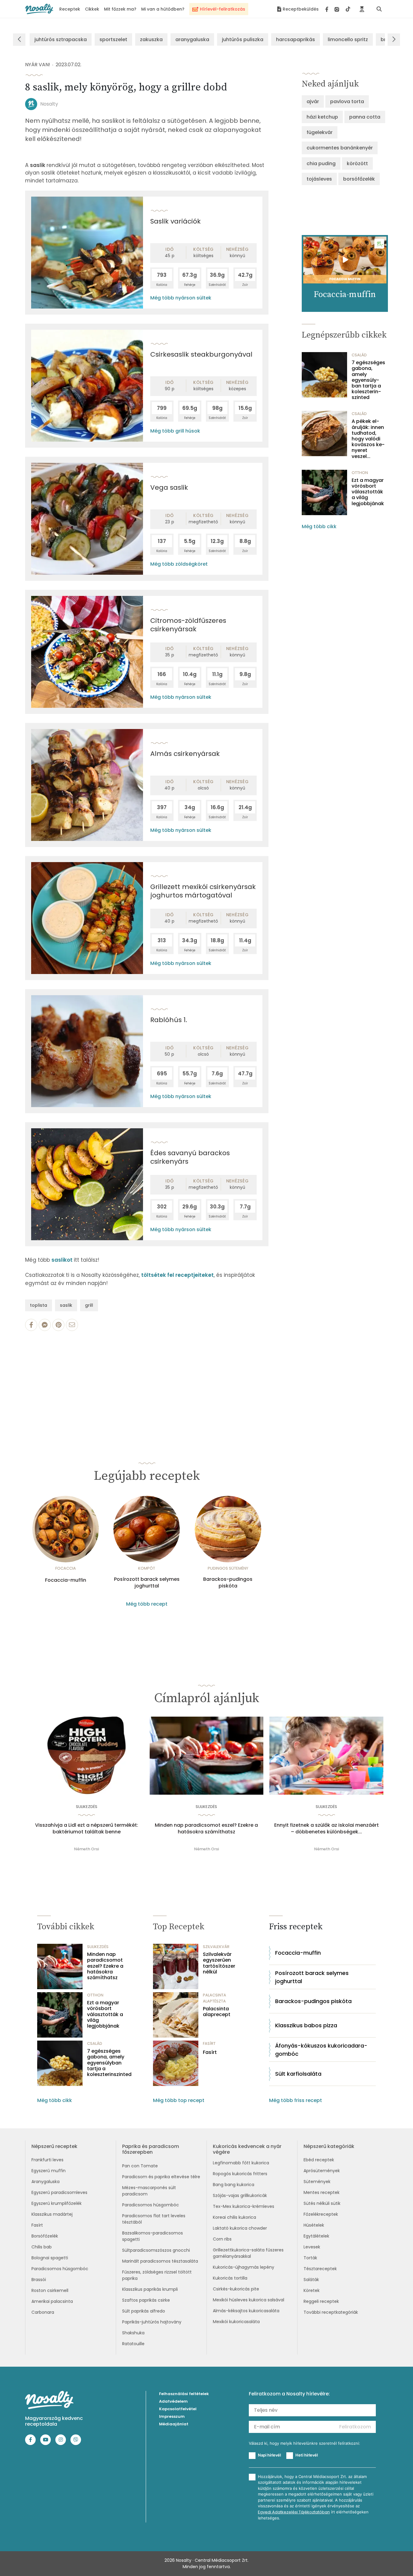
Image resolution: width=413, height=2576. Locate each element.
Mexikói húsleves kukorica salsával (249, 2300)
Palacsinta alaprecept (217, 2012)
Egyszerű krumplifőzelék (57, 2203)
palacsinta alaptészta (215, 1998)
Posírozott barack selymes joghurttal (147, 1583)
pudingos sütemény (228, 1568)
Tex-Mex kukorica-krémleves (244, 2206)
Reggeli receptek (321, 2301)
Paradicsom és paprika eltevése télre (161, 2177)
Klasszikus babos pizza (306, 2025)
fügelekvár (320, 132)
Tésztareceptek (320, 2269)
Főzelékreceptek (321, 2214)
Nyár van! (38, 65)
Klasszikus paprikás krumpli (150, 2289)
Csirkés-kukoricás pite (236, 2289)
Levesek (312, 2247)
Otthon (360, 473)
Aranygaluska (46, 2182)
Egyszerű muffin (49, 2171)
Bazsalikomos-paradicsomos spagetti (153, 2236)
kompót (147, 1568)
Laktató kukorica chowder (240, 2228)
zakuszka (151, 39)
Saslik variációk (176, 221)
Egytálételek (316, 2236)
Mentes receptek (322, 2192)
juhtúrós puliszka (243, 39)
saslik (66, 1305)
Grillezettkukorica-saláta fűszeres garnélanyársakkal (248, 2253)
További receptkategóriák (331, 2312)
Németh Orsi (86, 1849)
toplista (39, 1305)
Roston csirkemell (50, 2290)
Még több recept (147, 1604)
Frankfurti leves (47, 2160)
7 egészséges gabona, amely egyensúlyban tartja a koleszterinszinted (368, 380)
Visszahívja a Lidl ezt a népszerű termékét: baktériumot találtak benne (87, 1829)
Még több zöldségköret (179, 564)
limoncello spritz (348, 39)
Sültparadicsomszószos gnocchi (156, 2250)
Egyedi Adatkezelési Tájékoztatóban (294, 2512)
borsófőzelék (359, 179)
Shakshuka (133, 2333)
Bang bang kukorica (234, 2185)
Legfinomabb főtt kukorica (241, 2163)
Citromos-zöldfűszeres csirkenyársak (188, 625)
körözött (357, 163)
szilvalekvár (216, 1947)
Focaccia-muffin (66, 1580)
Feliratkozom (355, 2427)
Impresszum (172, 2416)
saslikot (63, 1260)
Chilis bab (42, 2247)
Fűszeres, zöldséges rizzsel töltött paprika (157, 2275)
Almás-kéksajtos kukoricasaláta (246, 2311)
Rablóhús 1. (169, 1020)
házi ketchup (322, 117)
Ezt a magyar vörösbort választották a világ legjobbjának (368, 492)
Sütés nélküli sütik (322, 2203)
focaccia (66, 1568)
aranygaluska (192, 39)
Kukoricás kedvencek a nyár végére (247, 2149)
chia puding (321, 163)
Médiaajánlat (174, 2424)
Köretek (312, 2290)
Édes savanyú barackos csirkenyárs (190, 1157)
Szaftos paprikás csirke (146, 2300)
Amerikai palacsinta (52, 2301)
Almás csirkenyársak (185, 754)
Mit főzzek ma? (120, 9)
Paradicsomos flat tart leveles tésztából (154, 2219)
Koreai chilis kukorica (234, 2217)
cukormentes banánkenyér (340, 148)
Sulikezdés (87, 1807)
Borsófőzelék (45, 2236)
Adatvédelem (173, 2401)
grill (89, 1305)
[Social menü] (338, 9)
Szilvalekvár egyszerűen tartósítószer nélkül (219, 1963)
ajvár (313, 101)
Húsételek (314, 2225)
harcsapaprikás (296, 39)
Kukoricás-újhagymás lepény (244, 2267)
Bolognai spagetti (50, 2258)
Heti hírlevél (307, 2455)
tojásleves (319, 179)
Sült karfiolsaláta (298, 2074)
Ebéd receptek (319, 2160)
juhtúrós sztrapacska (61, 39)
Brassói (39, 2280)
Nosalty (49, 104)
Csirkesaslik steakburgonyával (201, 354)
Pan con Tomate (140, 2166)
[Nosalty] (39, 9)
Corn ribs (222, 2239)
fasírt (209, 2043)
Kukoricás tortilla (230, 2278)
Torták (310, 2258)
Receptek (70, 9)
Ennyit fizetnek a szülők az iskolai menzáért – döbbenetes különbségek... (327, 1829)
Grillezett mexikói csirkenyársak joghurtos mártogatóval (203, 891)
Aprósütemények (322, 2171)
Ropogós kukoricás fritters (240, 2174)
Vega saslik (169, 487)
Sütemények (317, 2182)
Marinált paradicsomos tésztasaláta (160, 2261)
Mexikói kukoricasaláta (236, 2322)
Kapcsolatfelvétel (178, 2409)
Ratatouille (133, 2344)
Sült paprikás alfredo (144, 2311)
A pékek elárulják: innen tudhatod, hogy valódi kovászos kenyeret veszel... (368, 439)
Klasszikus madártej (52, 2214)
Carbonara (43, 2312)
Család (359, 355)
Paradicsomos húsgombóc (60, 2269)
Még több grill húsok (175, 431)
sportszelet (113, 39)
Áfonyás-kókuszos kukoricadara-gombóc (321, 2050)
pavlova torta (347, 101)
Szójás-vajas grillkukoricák (240, 2195)
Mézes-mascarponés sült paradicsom (149, 2191)
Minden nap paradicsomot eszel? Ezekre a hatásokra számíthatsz (206, 1829)
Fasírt (210, 2052)
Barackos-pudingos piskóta (228, 1583)
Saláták (311, 2280)
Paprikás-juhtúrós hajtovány (152, 2322)
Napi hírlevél (269, 2455)
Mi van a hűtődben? (163, 9)
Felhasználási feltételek (184, 2394)
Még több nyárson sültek (181, 298)
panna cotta (365, 117)
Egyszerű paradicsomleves (59, 2192)
